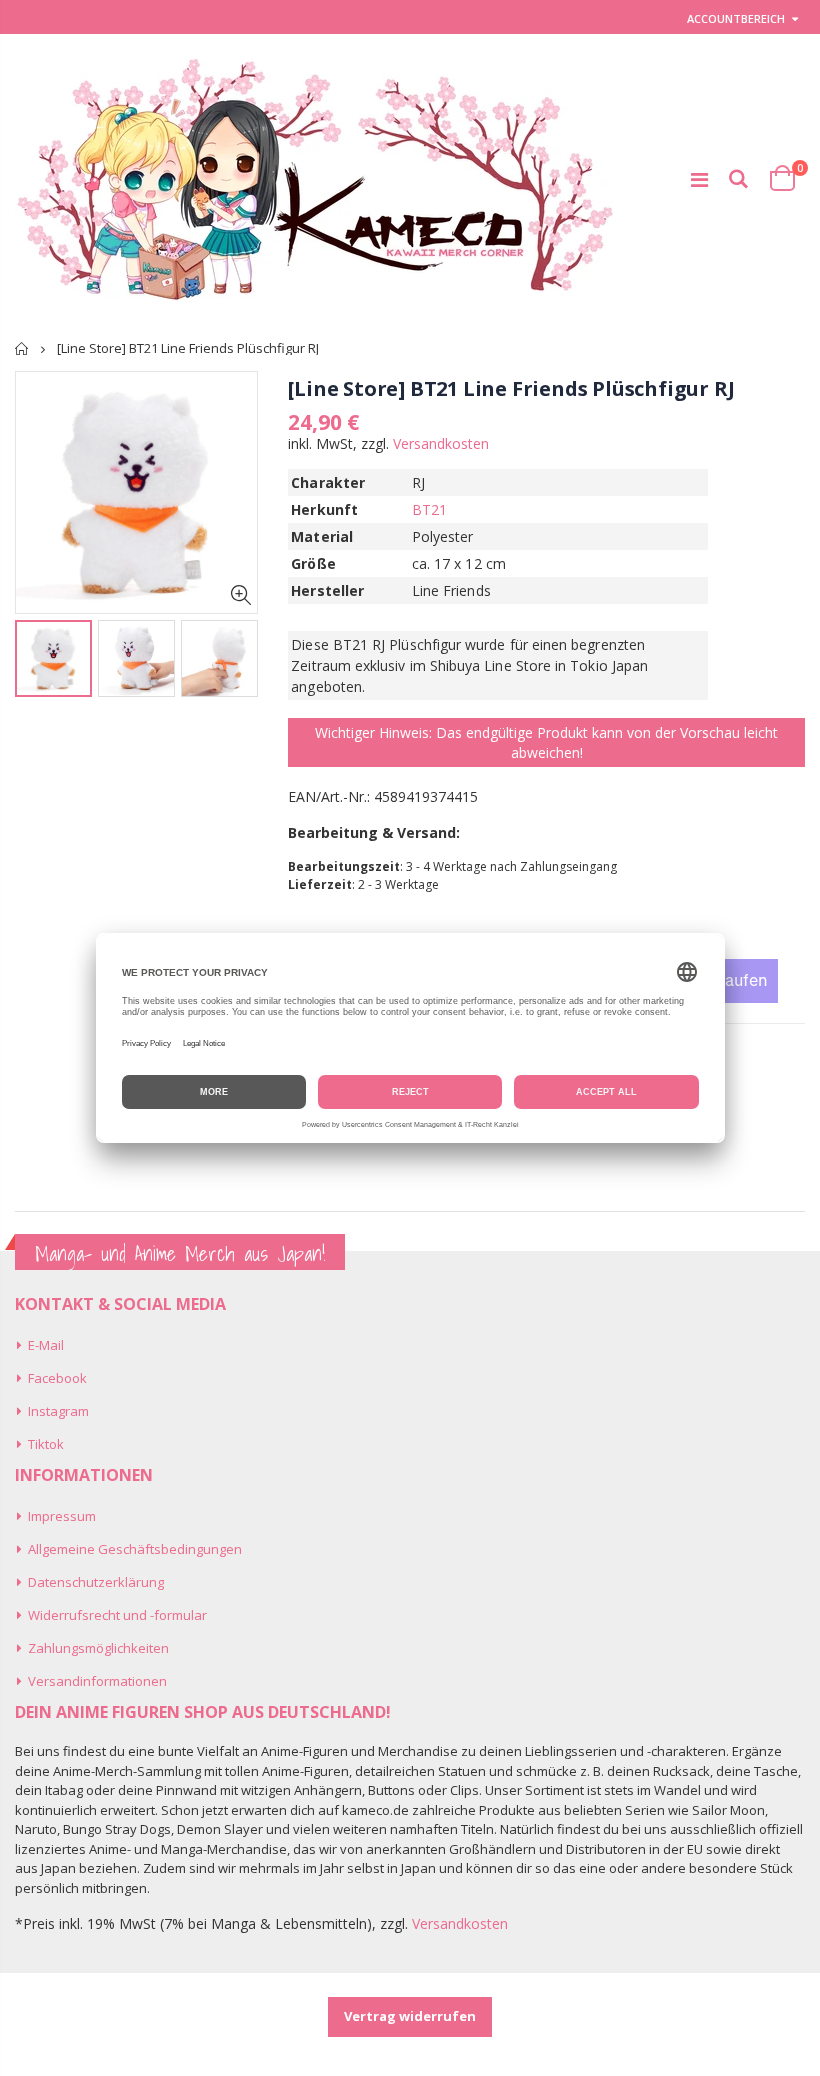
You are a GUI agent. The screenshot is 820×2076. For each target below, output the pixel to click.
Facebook (57, 1378)
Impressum (62, 1516)
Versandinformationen (97, 1681)
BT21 (429, 509)
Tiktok (46, 1444)
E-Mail (46, 1345)
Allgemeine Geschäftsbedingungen (135, 1549)
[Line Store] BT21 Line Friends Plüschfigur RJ (511, 388)
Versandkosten (441, 443)
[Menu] (699, 179)
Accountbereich (736, 18)
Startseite (22, 348)
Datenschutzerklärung (96, 1582)
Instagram (58, 1411)
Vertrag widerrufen (410, 2016)
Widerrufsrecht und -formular (117, 1615)
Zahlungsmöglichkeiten (98, 1648)
